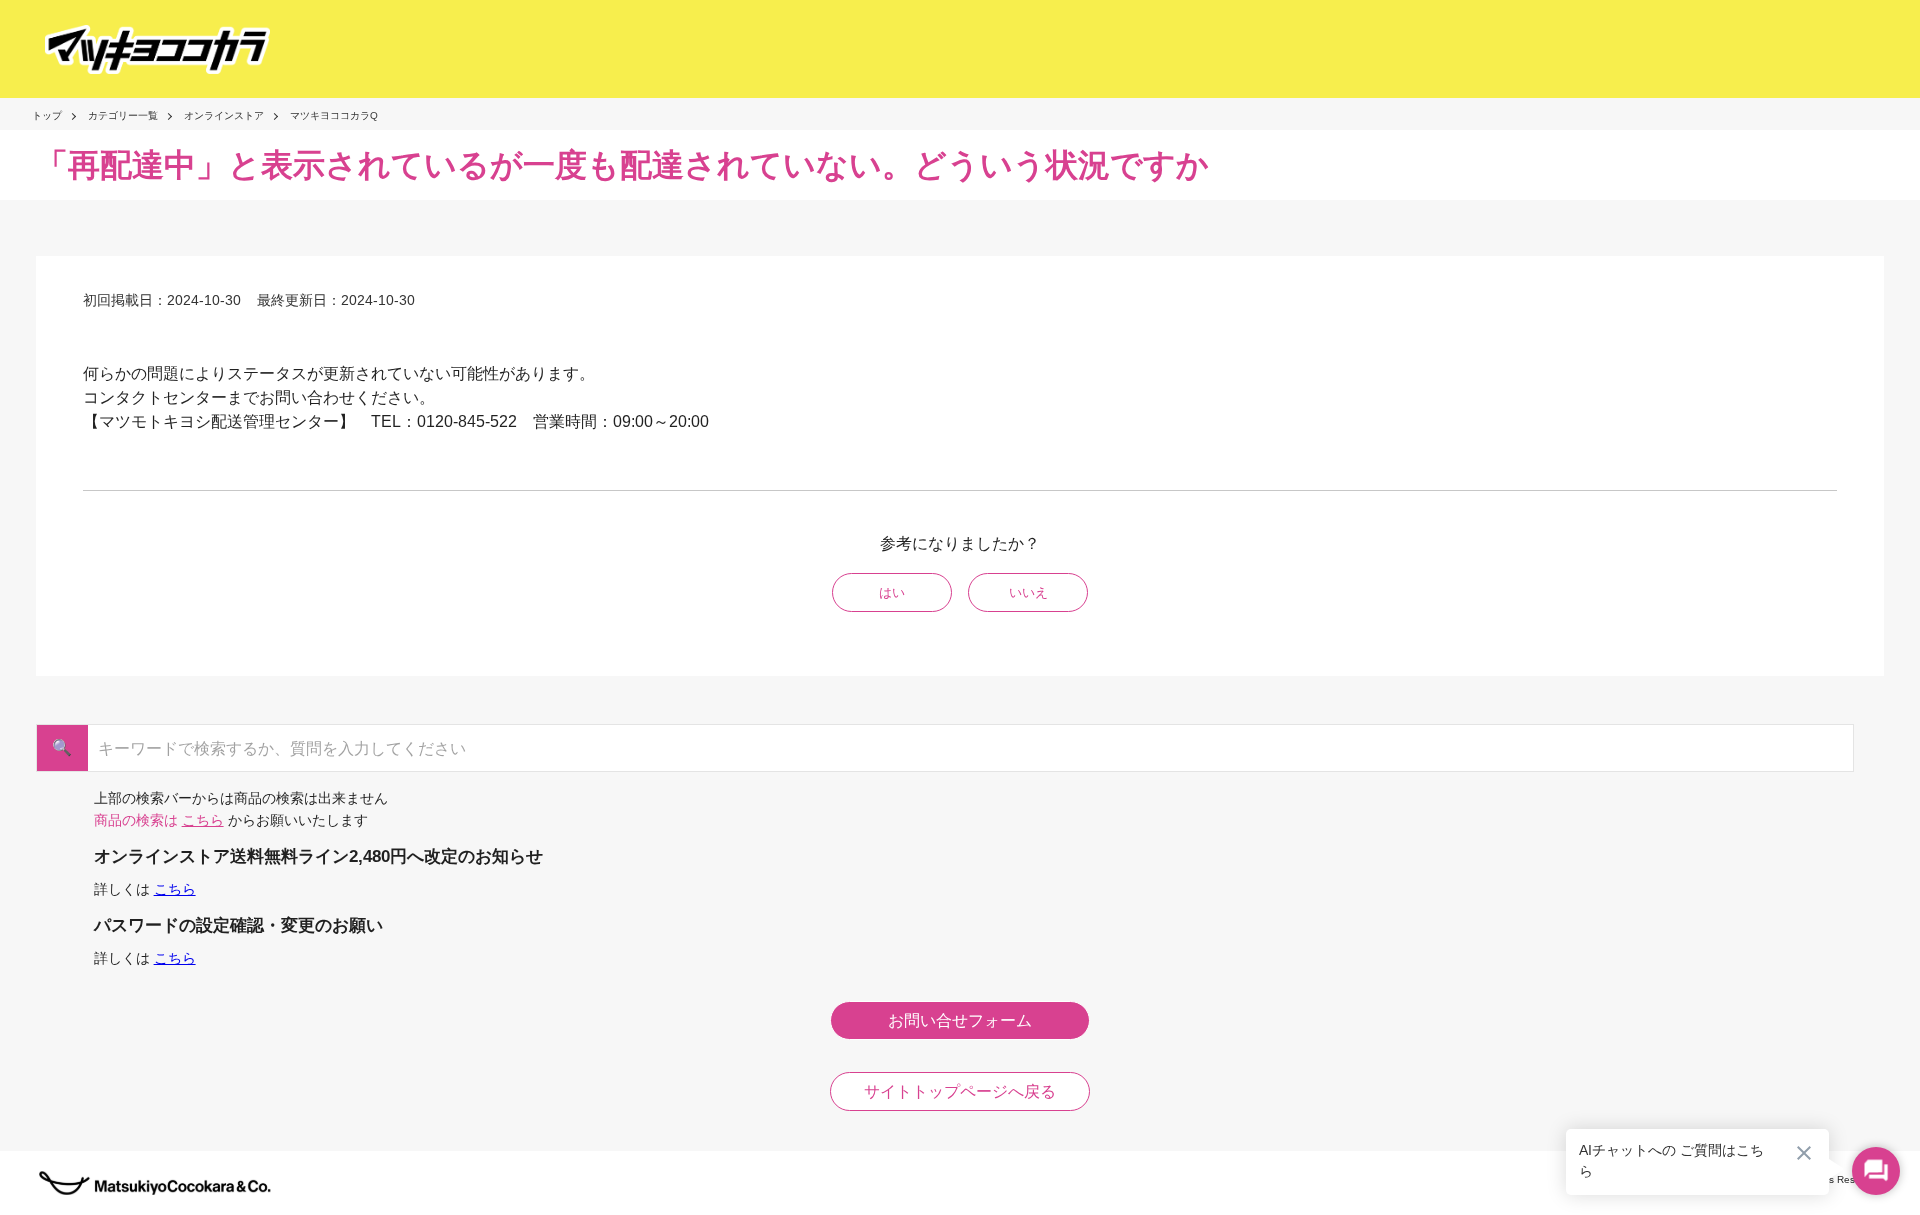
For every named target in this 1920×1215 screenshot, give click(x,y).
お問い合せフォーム (960, 1020)
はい (892, 592)
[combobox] (951, 748)
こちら (203, 820)
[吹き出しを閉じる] (1804, 1153)
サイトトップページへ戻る (960, 1091)
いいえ (1028, 592)
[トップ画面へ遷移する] (139, 49)
